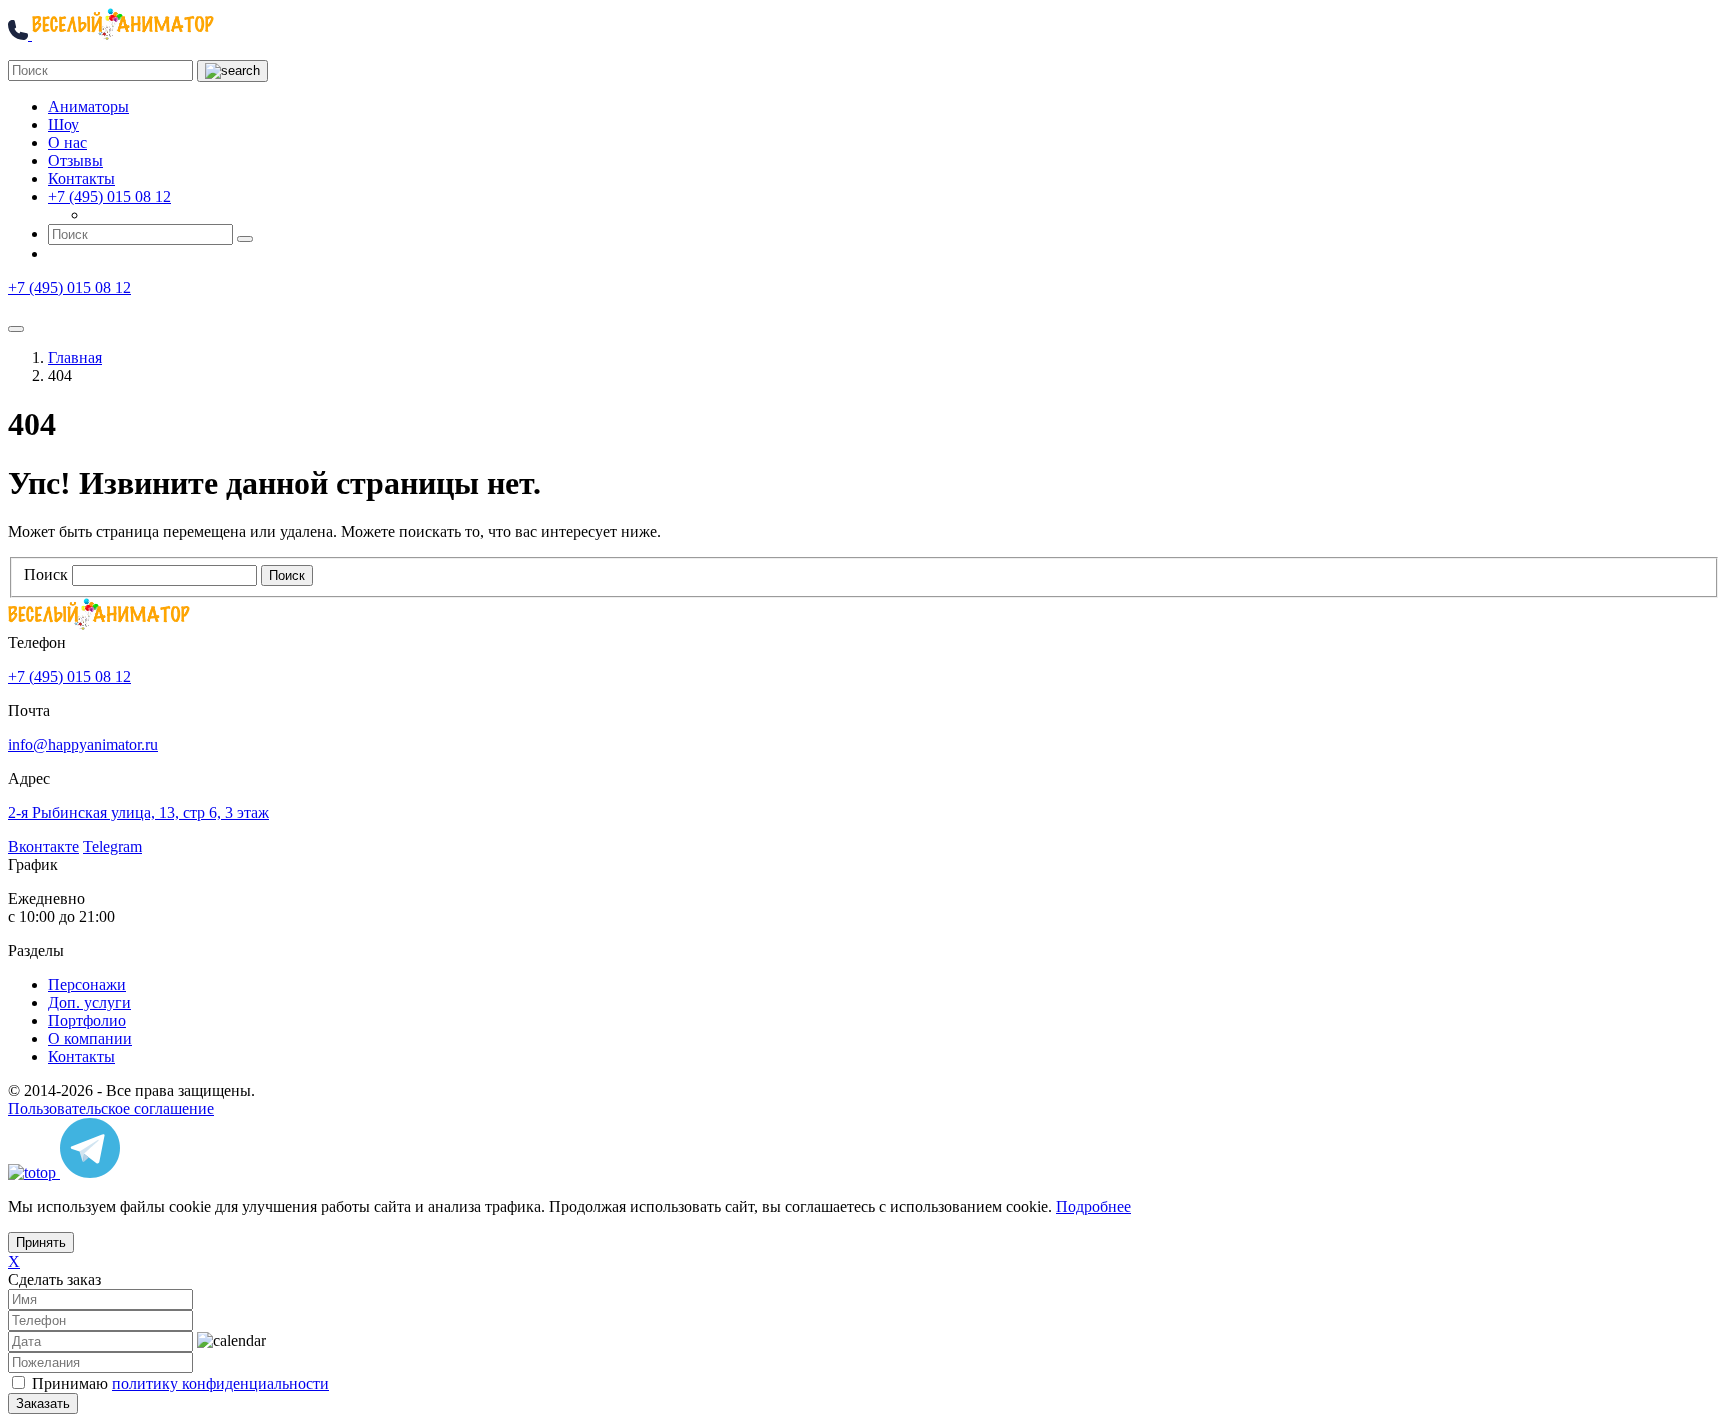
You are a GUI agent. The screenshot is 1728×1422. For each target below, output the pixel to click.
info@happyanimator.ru (83, 744)
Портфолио (87, 1020)
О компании (90, 1038)
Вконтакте (43, 846)
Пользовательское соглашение (111, 1108)
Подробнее (1093, 1206)
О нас (67, 142)
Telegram (112, 846)
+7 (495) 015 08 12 (109, 196)
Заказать (43, 1403)
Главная (75, 357)
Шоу (63, 124)
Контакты (81, 178)
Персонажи (87, 984)
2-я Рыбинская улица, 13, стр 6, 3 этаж (138, 812)
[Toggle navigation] (16, 329)
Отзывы (75, 160)
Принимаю (180, 1383)
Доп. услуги (89, 1002)
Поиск (46, 574)
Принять (41, 1242)
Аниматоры (88, 106)
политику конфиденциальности (220, 1383)
